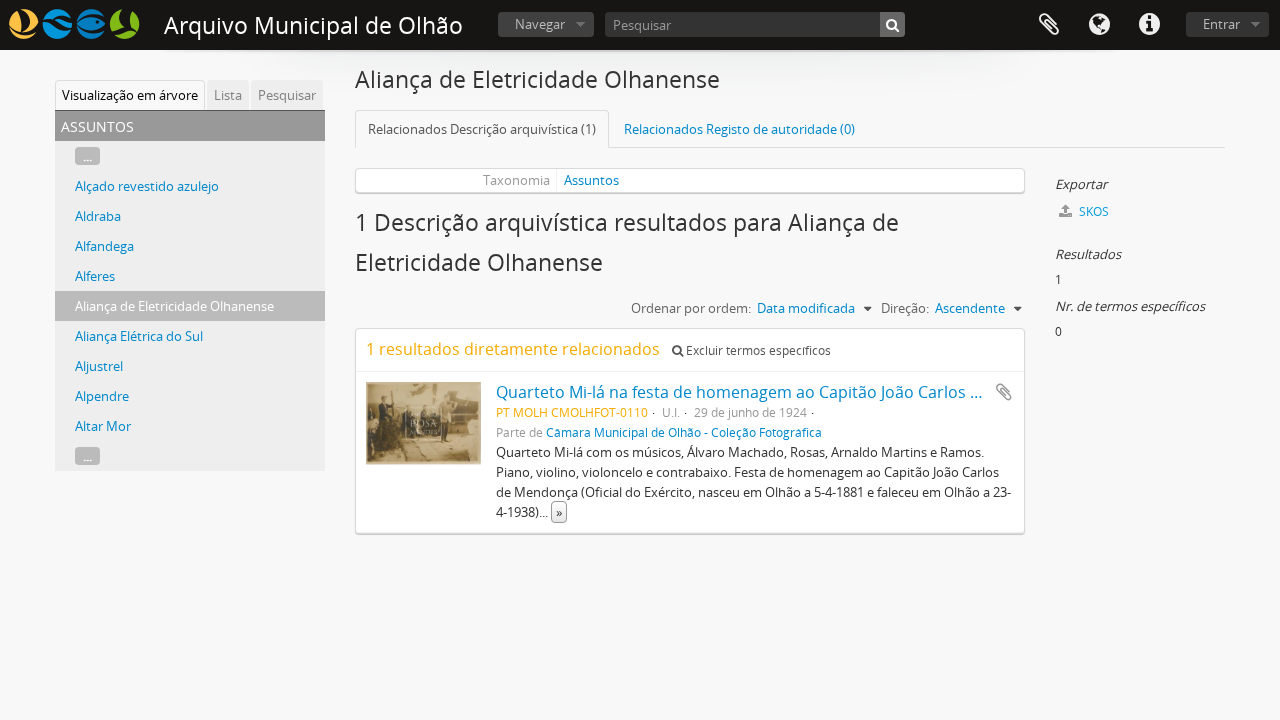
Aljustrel (99, 366)
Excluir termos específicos (757, 350)
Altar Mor (103, 426)
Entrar (1221, 24)
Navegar (540, 24)
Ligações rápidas (1149, 25)
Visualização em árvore (130, 95)
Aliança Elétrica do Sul (139, 336)
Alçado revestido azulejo (147, 186)
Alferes (95, 276)
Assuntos (591, 180)
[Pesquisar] (892, 24)
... (87, 156)
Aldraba (98, 216)
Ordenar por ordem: (691, 308)
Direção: (905, 308)
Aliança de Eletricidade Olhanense (174, 306)
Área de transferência (1049, 25)
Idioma (1099, 25)
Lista (228, 95)
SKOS (1092, 211)
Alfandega (104, 246)
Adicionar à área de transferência (1004, 392)
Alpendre (102, 396)
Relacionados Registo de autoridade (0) (739, 129)
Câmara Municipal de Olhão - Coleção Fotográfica (684, 432)
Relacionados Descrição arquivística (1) (482, 129)
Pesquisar (287, 95)
